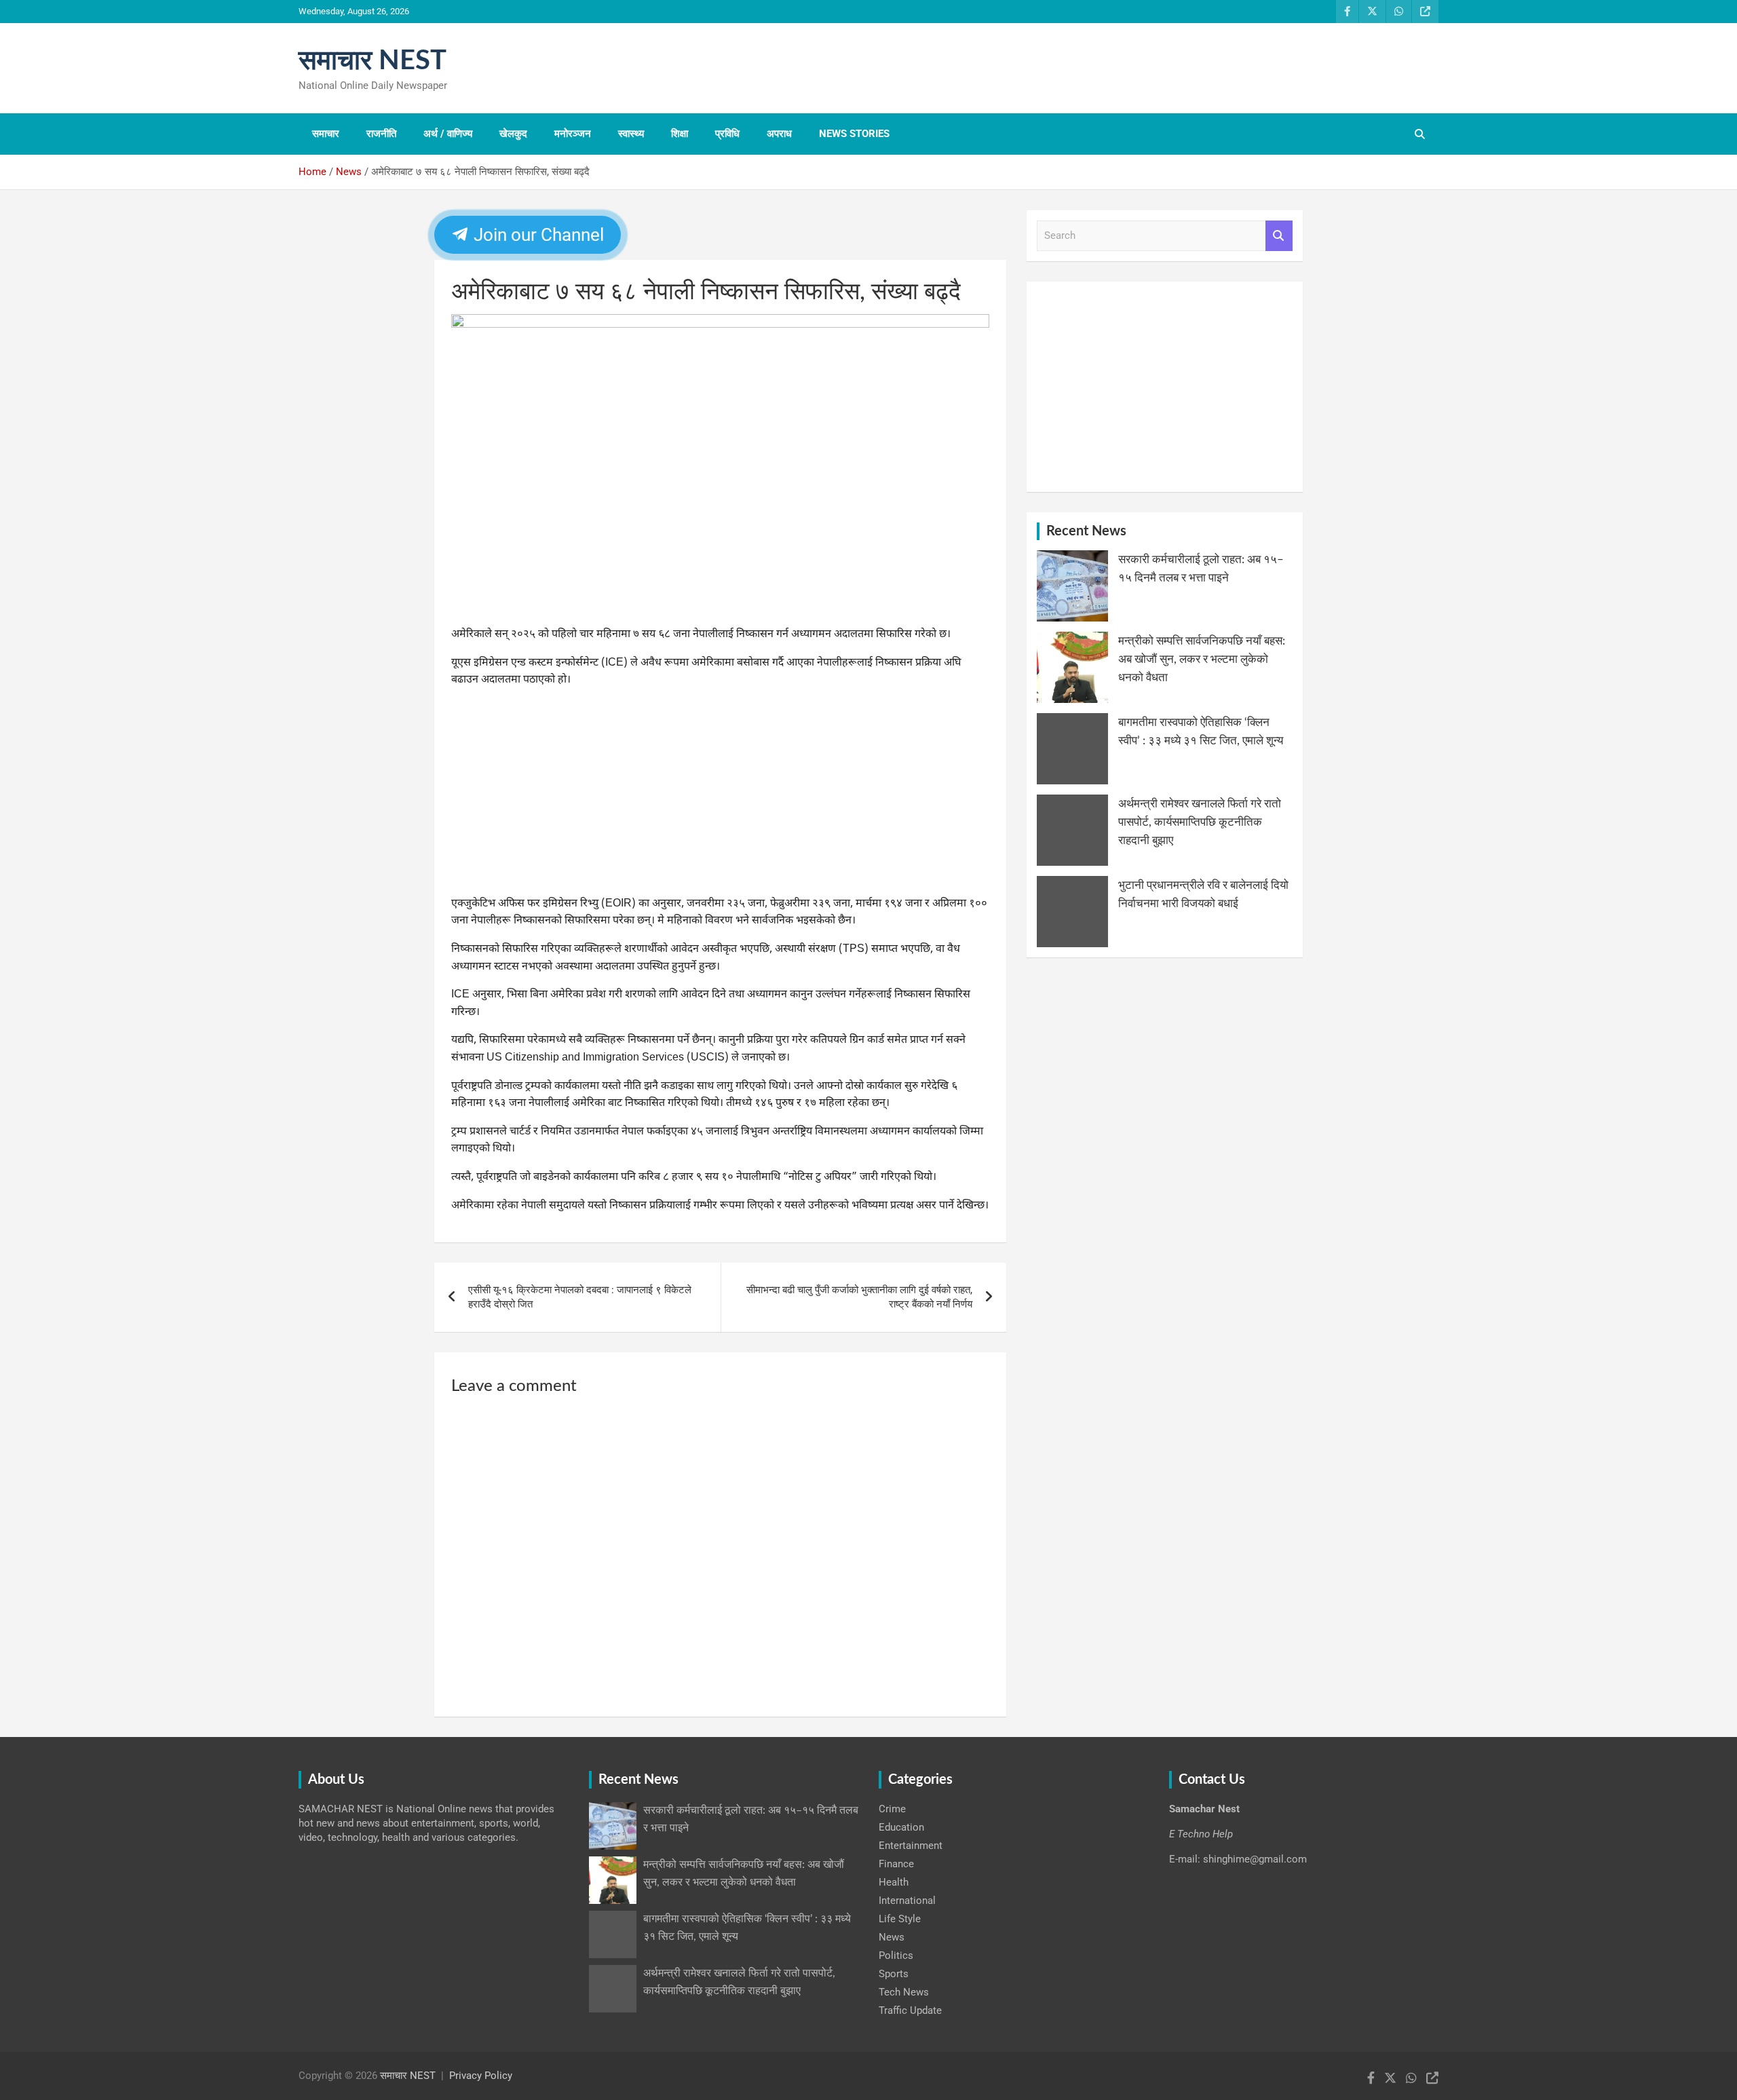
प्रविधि (727, 134)
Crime (892, 1809)
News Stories (854, 134)
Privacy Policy (481, 2076)
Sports (894, 1974)
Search (1279, 236)
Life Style (900, 1919)
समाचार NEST (373, 61)
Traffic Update (910, 2010)
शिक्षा (680, 134)
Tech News (904, 1992)
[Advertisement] (720, 795)
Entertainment (911, 1846)
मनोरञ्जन (573, 134)
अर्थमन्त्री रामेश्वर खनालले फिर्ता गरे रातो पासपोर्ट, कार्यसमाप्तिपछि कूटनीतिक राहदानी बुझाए (1200, 822)
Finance (896, 1864)
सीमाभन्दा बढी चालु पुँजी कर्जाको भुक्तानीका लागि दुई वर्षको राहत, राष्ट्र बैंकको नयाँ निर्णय (859, 1297)
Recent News (1086, 531)
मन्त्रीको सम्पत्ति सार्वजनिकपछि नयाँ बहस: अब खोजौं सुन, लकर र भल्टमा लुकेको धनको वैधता (1202, 659)
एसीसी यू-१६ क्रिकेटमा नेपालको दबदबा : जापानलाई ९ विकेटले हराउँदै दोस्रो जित (580, 1297)
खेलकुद (513, 134)
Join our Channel (537, 235)
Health (894, 1882)
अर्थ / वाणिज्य (448, 134)
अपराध (779, 134)
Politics (896, 1955)
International (907, 1901)
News (892, 1937)
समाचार (326, 134)
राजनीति (381, 134)
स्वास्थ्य (631, 134)
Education (901, 1827)
